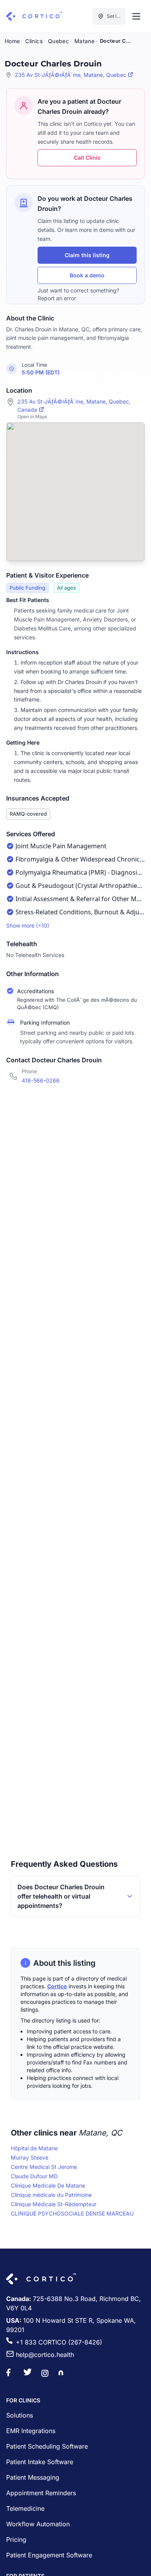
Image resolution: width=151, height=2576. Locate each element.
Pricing (16, 2539)
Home (12, 41)
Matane (84, 41)
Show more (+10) (28, 925)
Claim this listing (87, 255)
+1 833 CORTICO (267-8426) (59, 2342)
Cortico (57, 1986)
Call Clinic (87, 158)
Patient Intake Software (40, 2462)
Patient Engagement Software (49, 2555)
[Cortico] (34, 16)
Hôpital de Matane (34, 2148)
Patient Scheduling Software (47, 2446)
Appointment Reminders (41, 2493)
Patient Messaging (33, 2477)
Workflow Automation (38, 2524)
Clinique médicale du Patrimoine (51, 2195)
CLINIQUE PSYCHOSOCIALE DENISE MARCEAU (72, 2213)
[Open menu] (136, 16)
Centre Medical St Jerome (44, 2167)
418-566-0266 (41, 1080)
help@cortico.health (45, 2355)
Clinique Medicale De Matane (48, 2185)
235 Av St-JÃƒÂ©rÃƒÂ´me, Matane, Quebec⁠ (70, 75)
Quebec (58, 41)
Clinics (34, 41)
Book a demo (87, 275)
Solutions (20, 2415)
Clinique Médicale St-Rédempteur (54, 2204)
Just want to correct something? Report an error (78, 294)
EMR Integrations (31, 2431)
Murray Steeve (30, 2157)
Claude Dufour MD (34, 2176)
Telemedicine (25, 2508)
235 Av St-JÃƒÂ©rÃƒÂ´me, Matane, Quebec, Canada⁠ (74, 406)
